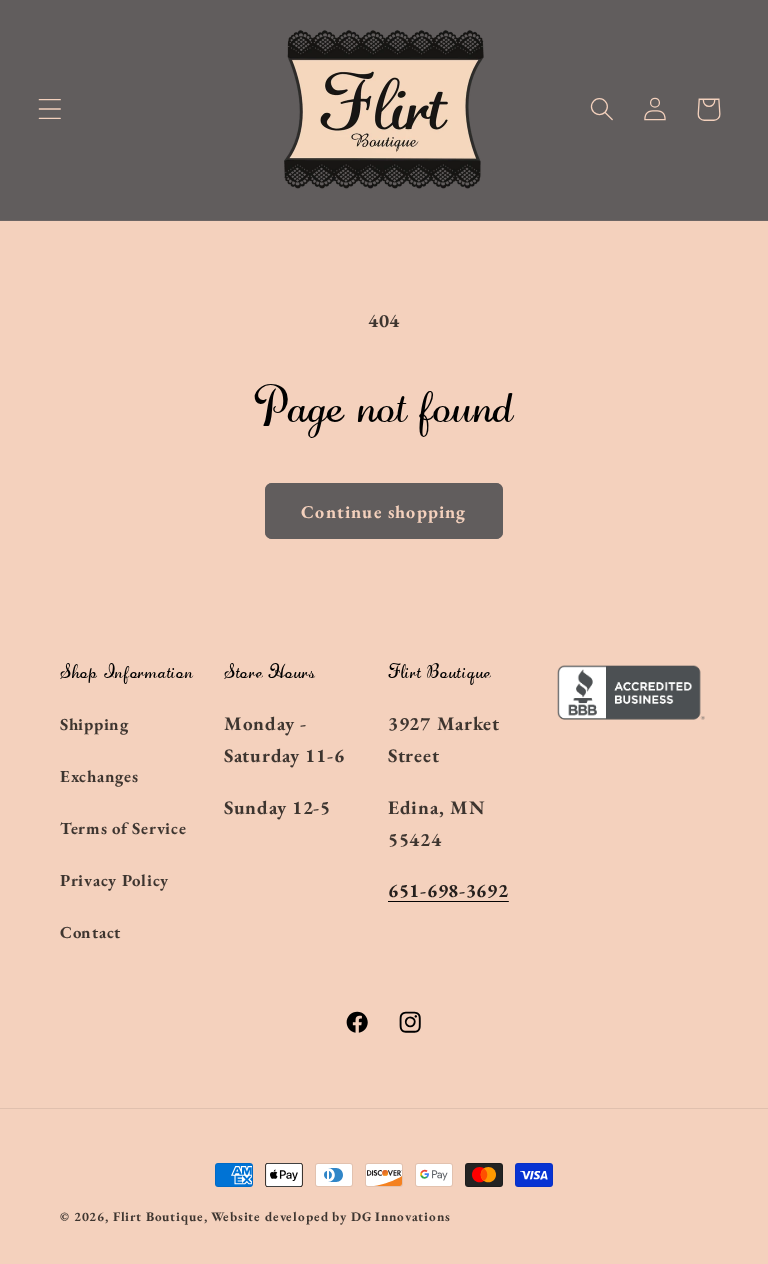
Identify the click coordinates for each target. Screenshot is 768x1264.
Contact (90, 932)
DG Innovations (401, 1216)
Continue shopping (383, 511)
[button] (50, 109)
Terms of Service (123, 828)
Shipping (94, 724)
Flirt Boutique (158, 1216)
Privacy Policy (114, 880)
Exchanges (99, 776)
